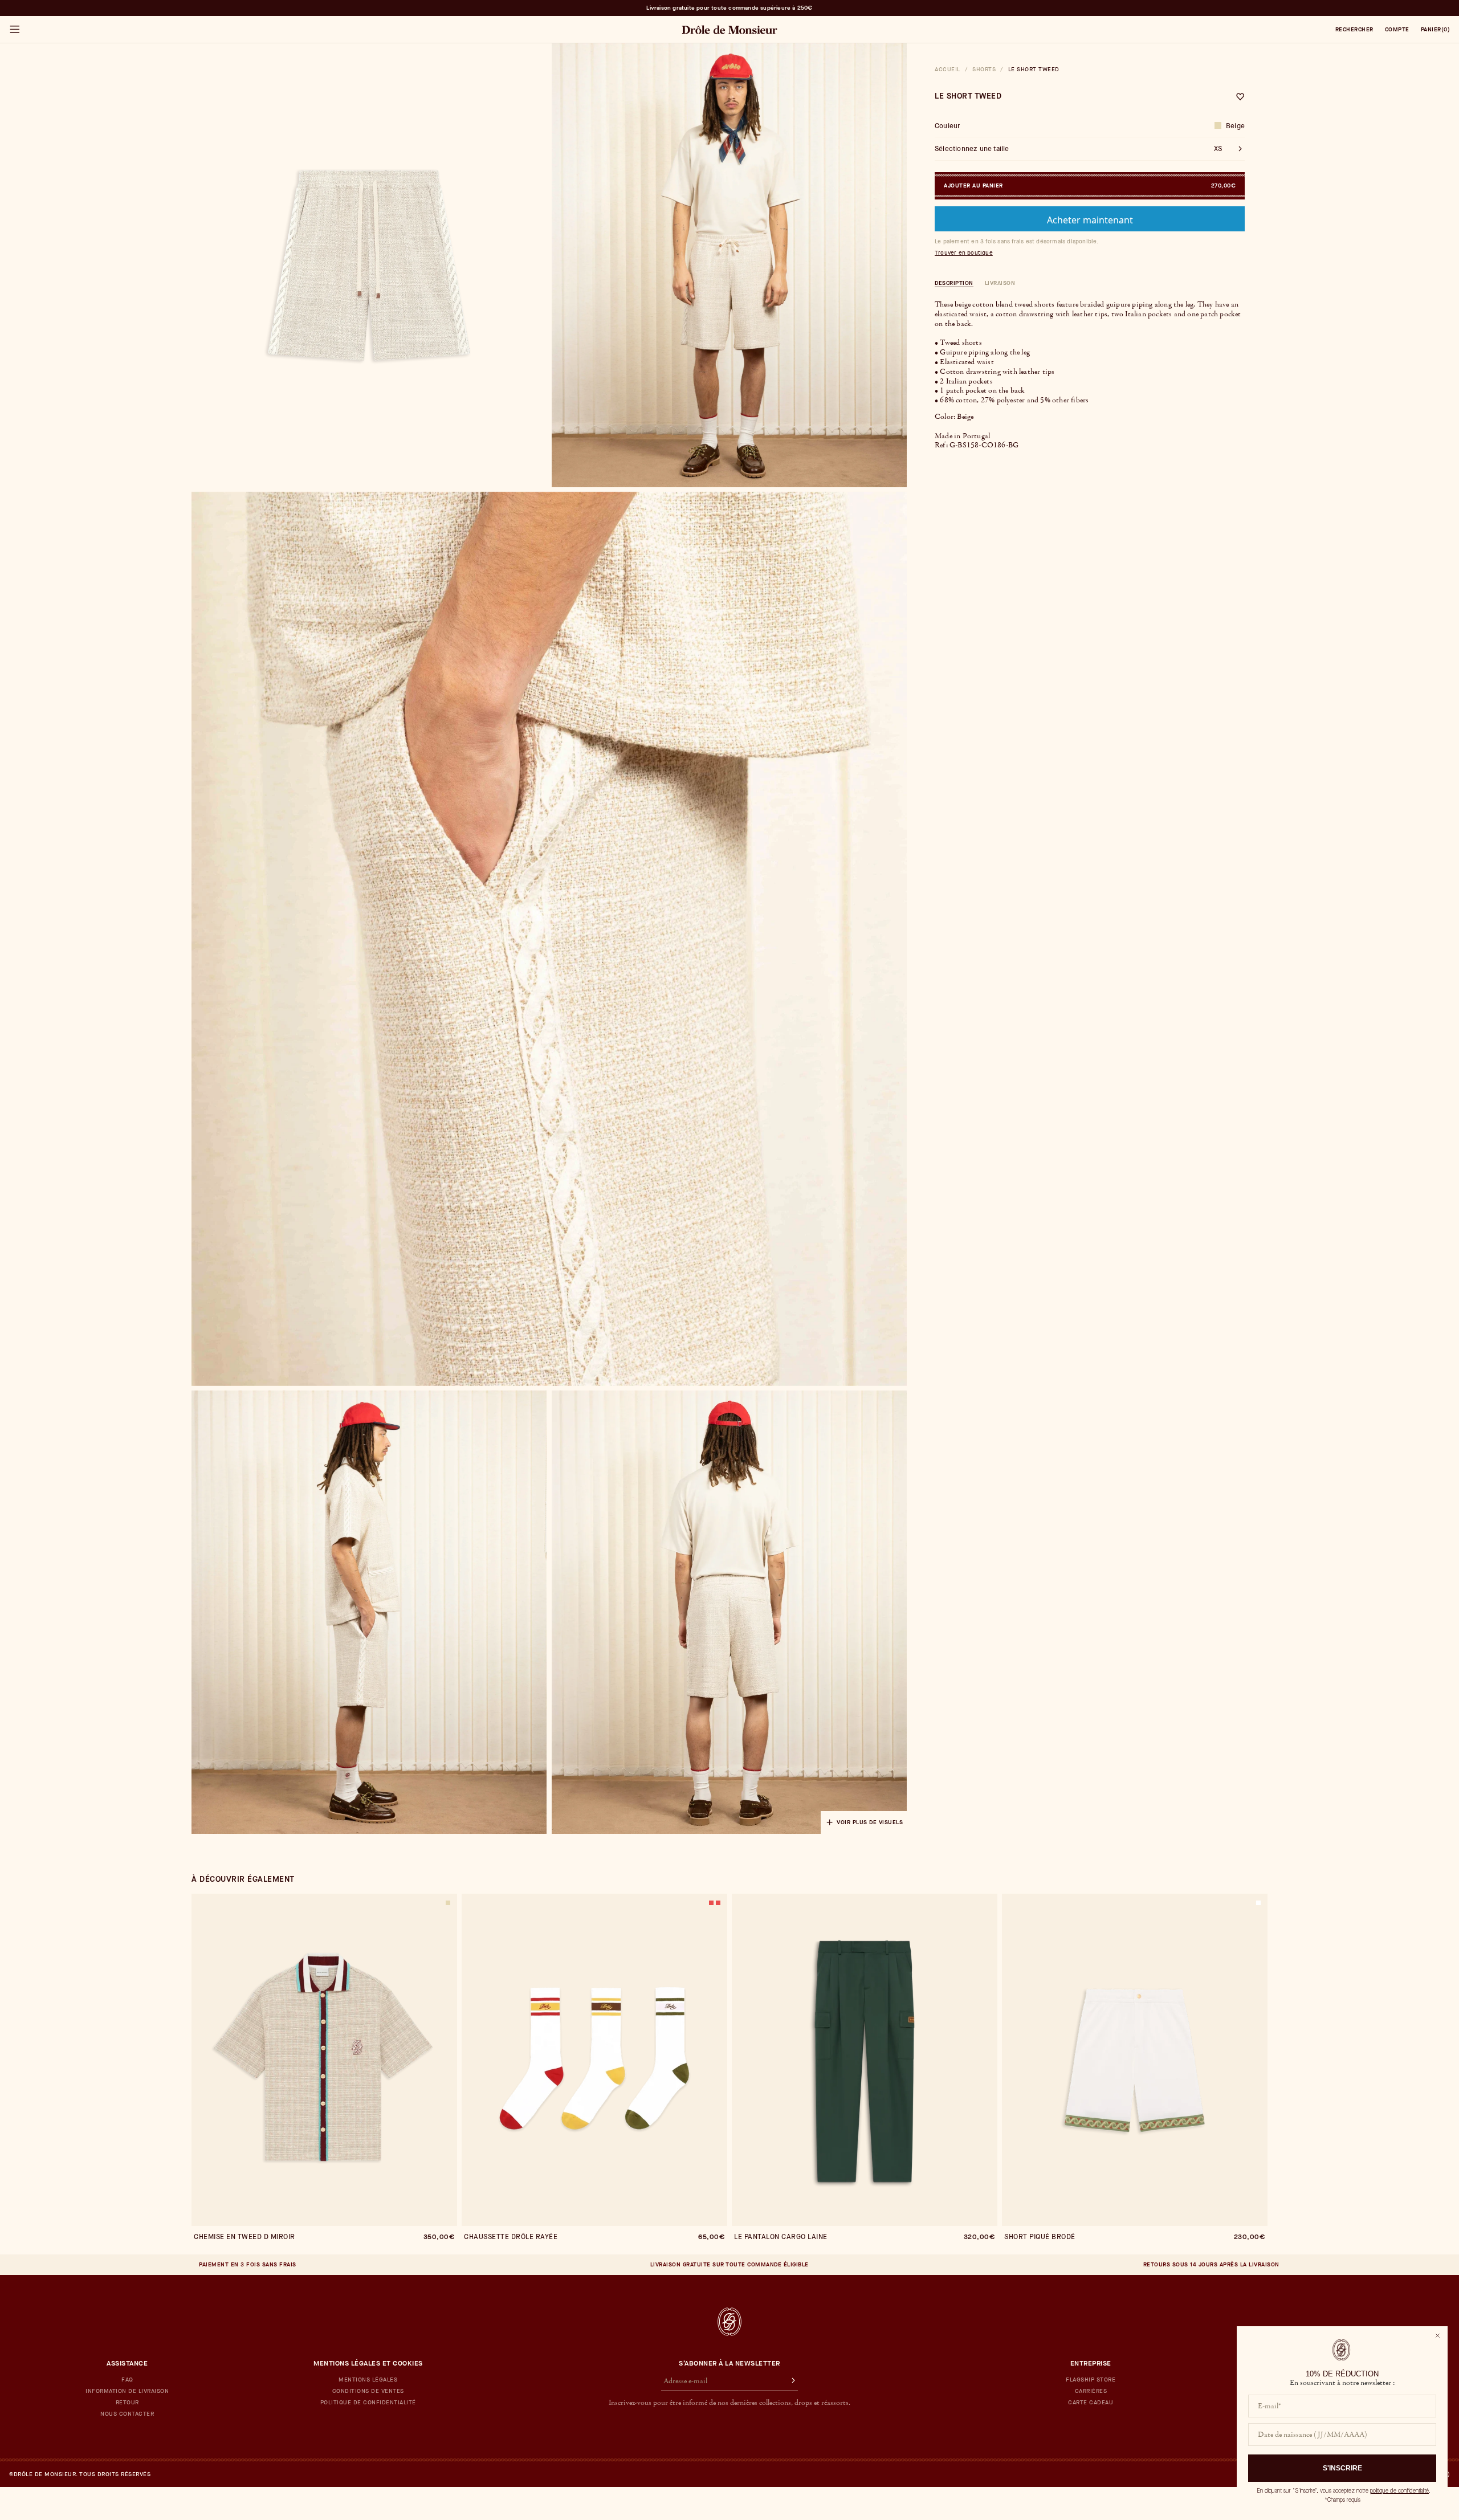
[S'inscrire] (788, 2382)
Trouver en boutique (964, 253)
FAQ (127, 2380)
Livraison (1000, 283)
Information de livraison (127, 2391)
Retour (127, 2403)
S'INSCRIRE (1342, 2468)
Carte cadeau (1091, 2403)
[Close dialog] (1438, 2336)
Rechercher (1354, 30)
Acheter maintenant (1090, 220)
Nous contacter (127, 2414)
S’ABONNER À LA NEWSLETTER (729, 2363)
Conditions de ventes (368, 2391)
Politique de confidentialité (368, 2403)
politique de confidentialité (1399, 2491)
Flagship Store (1091, 2380)
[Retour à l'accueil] (729, 2322)
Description (954, 283)
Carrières (1091, 2391)
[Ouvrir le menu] (14, 30)
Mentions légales (368, 2380)
